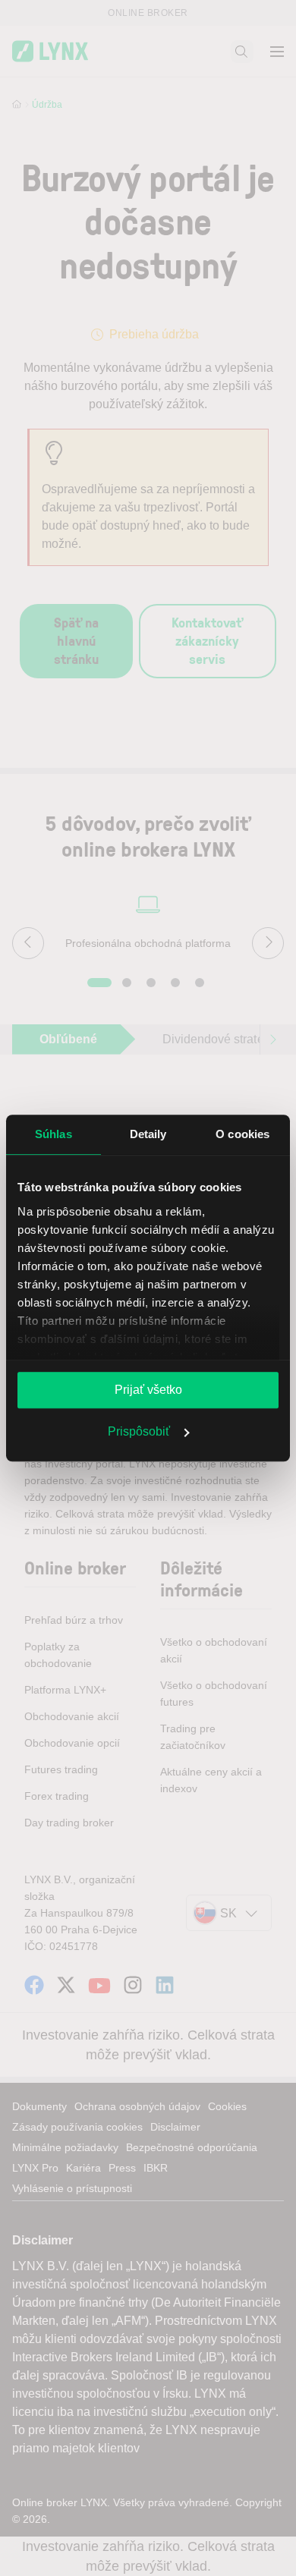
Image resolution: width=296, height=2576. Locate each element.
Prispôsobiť (139, 1431)
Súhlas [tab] (54, 1134)
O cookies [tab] (242, 1134)
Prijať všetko (148, 1390)
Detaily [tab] (148, 1134)
